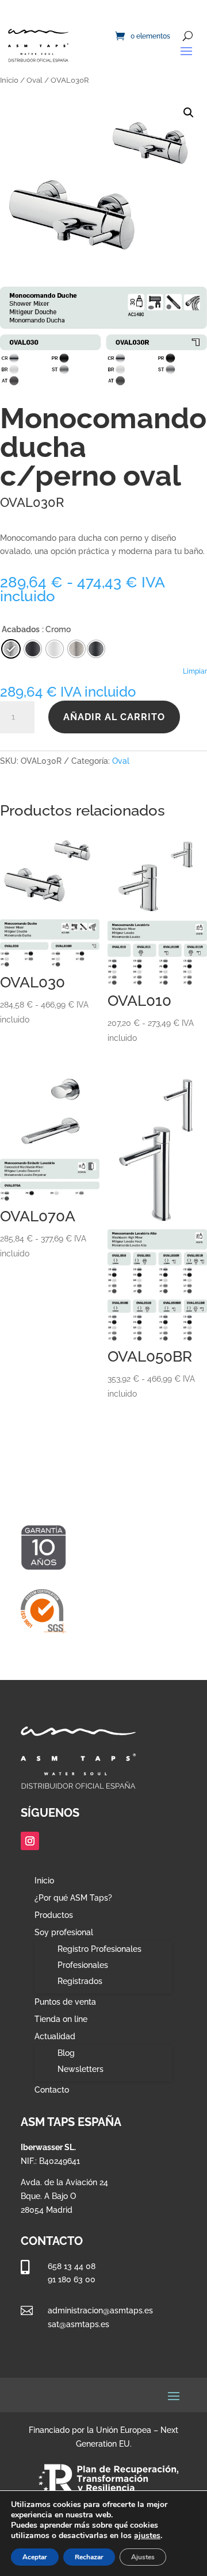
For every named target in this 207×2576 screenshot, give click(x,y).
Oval (34, 80)
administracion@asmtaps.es (100, 2310)
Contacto (52, 2090)
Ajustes (143, 2557)
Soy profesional (64, 1933)
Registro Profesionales (99, 1949)
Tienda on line (61, 2019)
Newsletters (80, 2069)
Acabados (21, 629)
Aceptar (35, 2557)
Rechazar (89, 2557)
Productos (54, 1915)
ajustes (147, 2536)
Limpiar (195, 671)
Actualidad (55, 2037)
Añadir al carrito (114, 717)
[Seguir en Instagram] (30, 1841)
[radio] (96, 649)
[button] (189, 113)
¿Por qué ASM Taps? (73, 1898)
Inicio (9, 80)
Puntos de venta (65, 2002)
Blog (66, 2053)
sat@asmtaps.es (78, 2324)
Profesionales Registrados (83, 1973)
